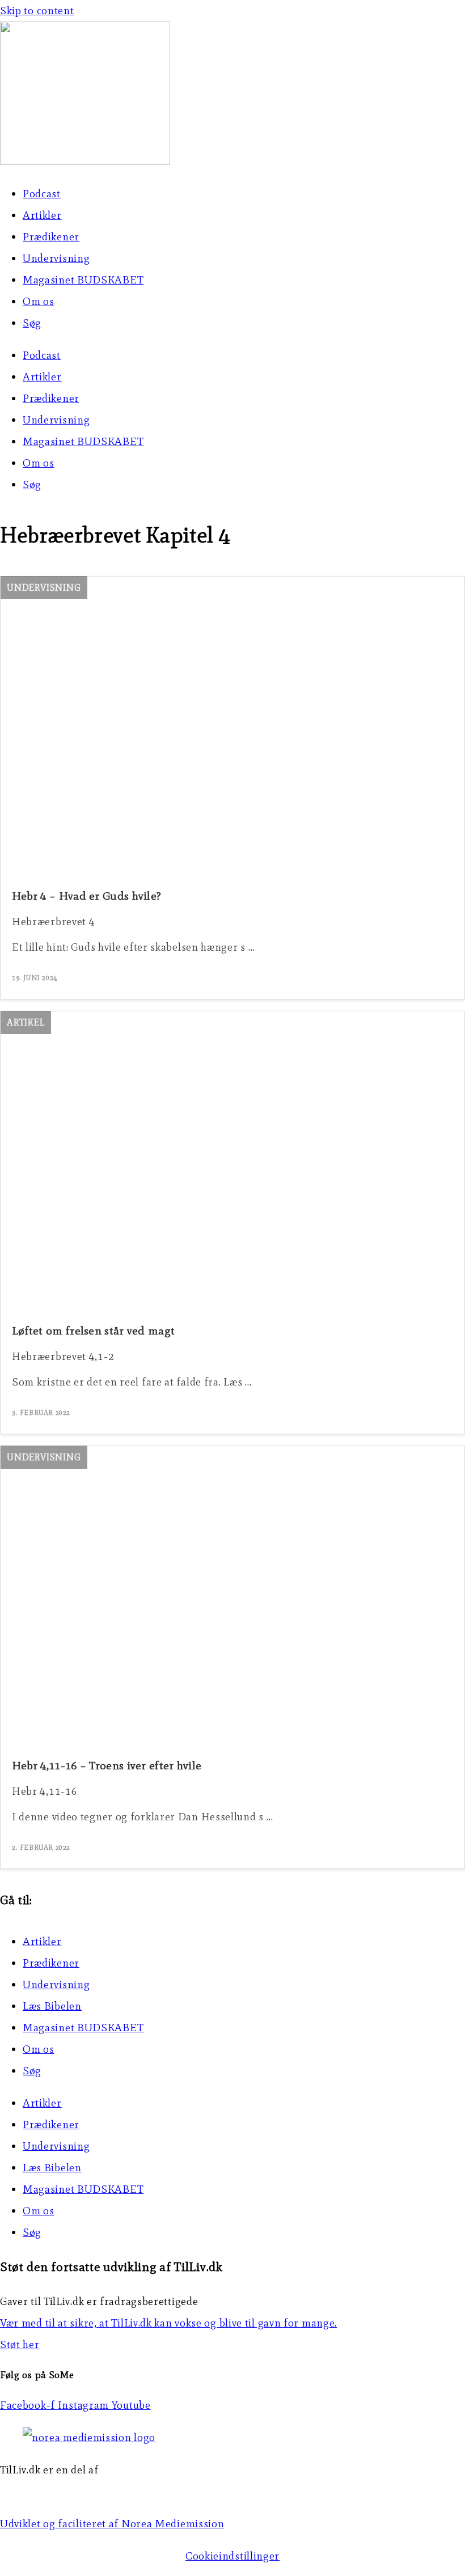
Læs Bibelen (52, 2006)
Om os (39, 301)
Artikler (42, 215)
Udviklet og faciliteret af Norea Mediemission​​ (112, 2524)
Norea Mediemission (52, 2491)
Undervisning (56, 258)
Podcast (42, 194)
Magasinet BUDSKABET (83, 280)
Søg (32, 323)
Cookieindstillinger (232, 2556)
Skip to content (37, 10)
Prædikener (51, 237)
